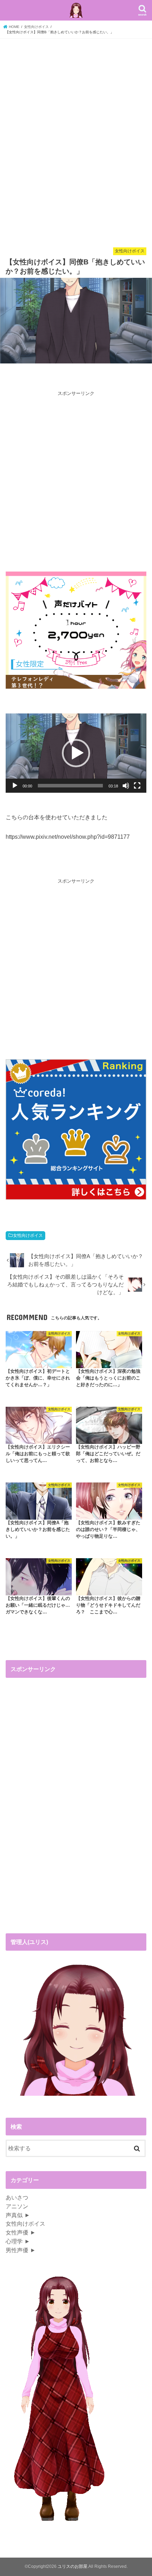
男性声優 (17, 2250)
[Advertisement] (76, 144)
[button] (76, 753)
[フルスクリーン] (137, 786)
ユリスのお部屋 (72, 2566)
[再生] (15, 786)
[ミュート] (126, 786)
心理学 (14, 2241)
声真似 (14, 2215)
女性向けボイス (28, 1235)
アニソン (17, 2206)
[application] (76, 753)
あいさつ (17, 2197)
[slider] (70, 786)
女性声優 (17, 2232)
